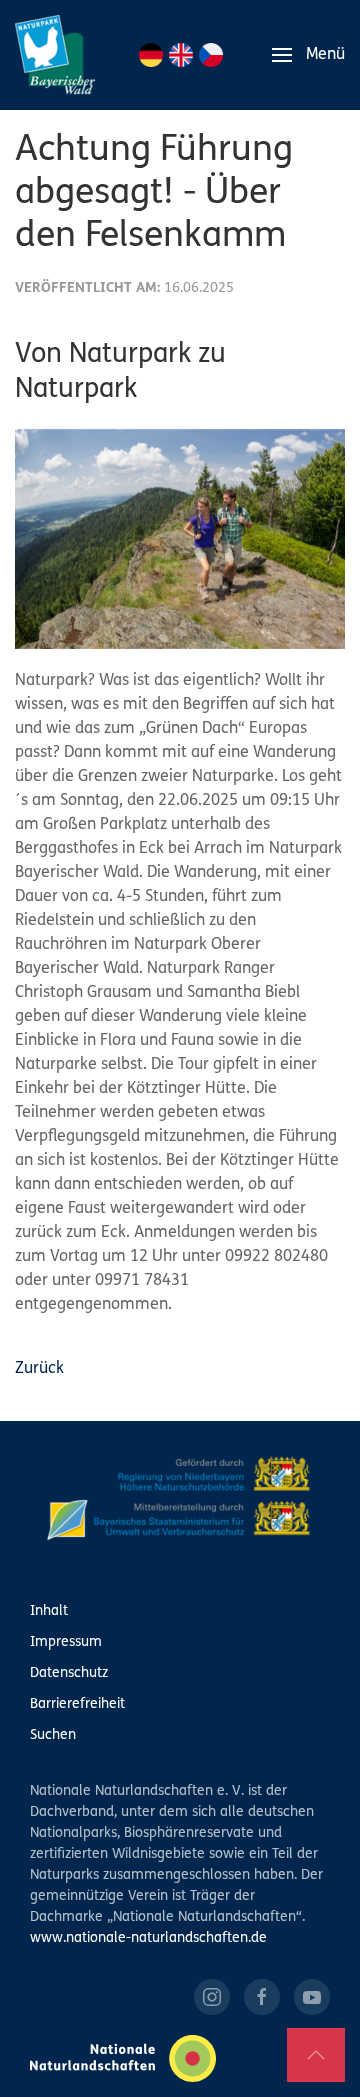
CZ (211, 55)
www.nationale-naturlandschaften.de (148, 1938)
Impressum (66, 1642)
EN (181, 55)
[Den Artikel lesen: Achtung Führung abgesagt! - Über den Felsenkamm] (180, 539)
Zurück (39, 1369)
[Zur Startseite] (55, 55)
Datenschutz (69, 1673)
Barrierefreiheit (77, 1704)
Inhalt (49, 1611)
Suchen (53, 1735)
